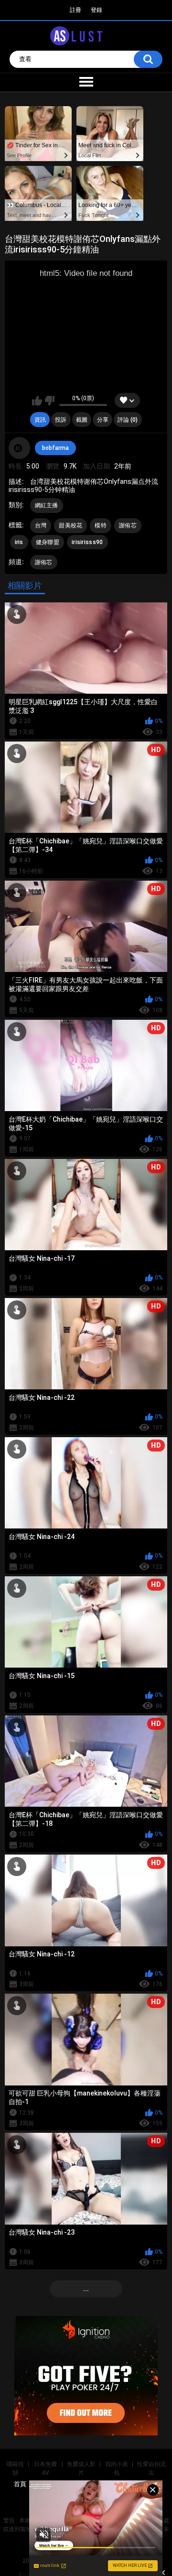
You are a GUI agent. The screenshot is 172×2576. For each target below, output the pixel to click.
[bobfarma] (20, 448)
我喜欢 (37, 401)
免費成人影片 (81, 2468)
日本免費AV (45, 2468)
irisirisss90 (87, 542)
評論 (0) (128, 420)
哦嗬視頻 (15, 2468)
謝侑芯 (128, 525)
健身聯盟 (48, 542)
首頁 (20, 2484)
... (86, 2289)
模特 (101, 525)
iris (19, 542)
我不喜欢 (49, 401)
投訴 (61, 420)
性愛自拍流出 (151, 2468)
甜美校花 (70, 525)
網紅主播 (47, 505)
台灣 (41, 525)
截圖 (82, 420)
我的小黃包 (117, 2468)
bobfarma (55, 448)
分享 (103, 420)
